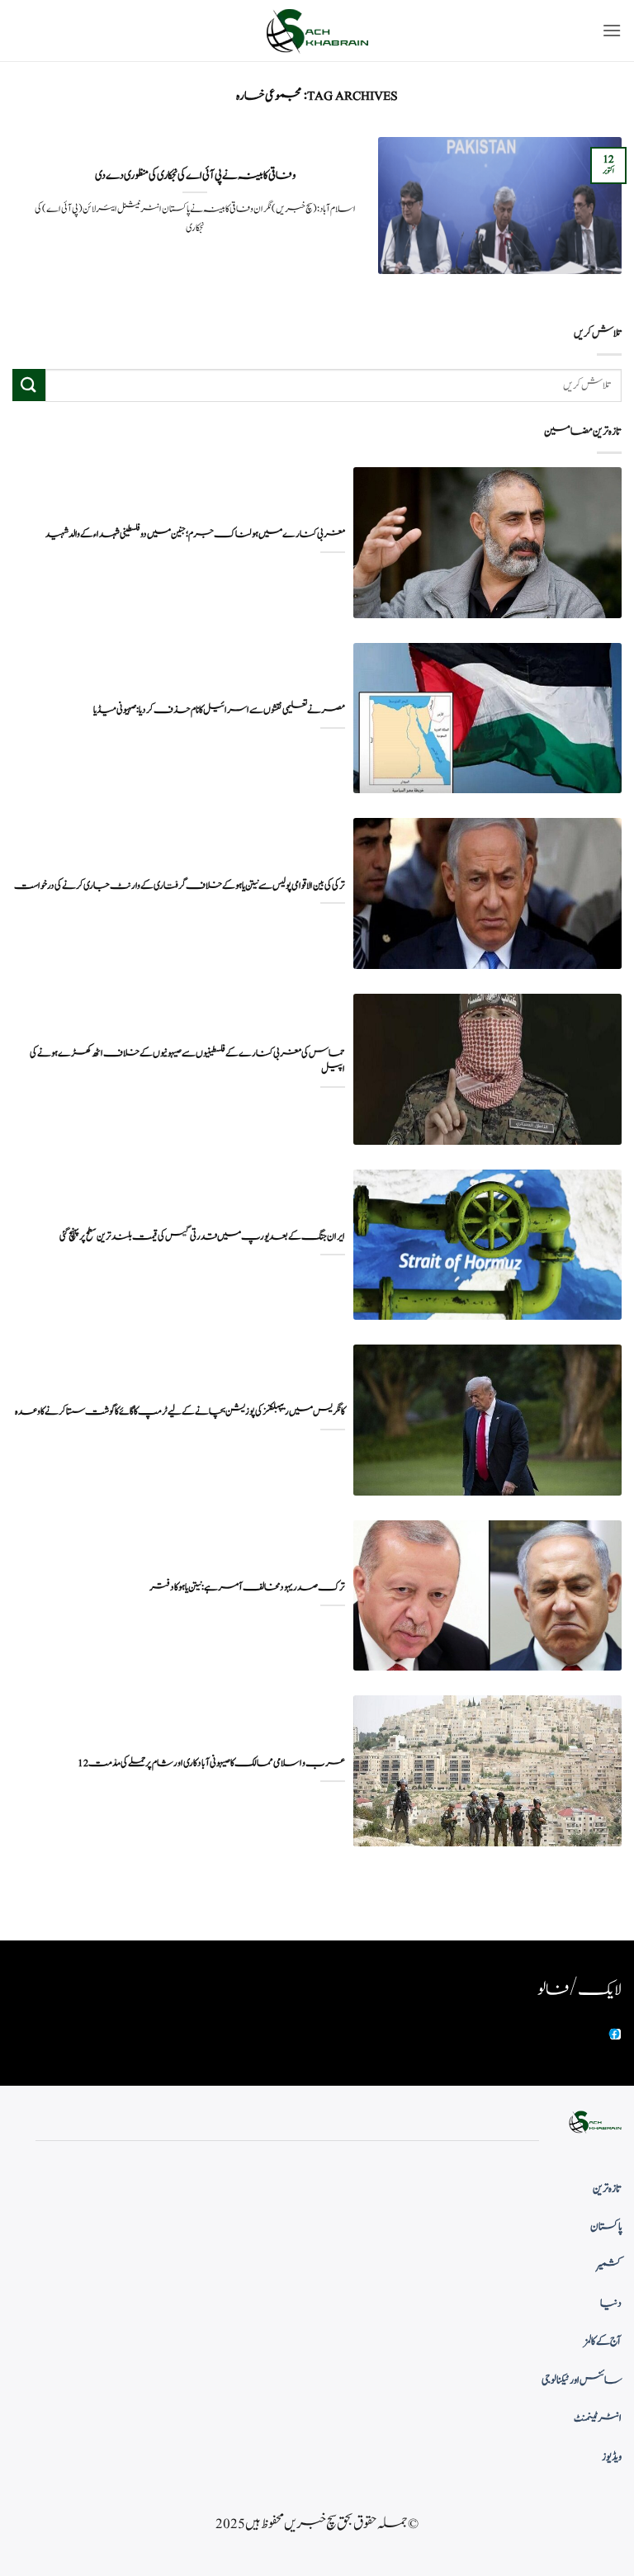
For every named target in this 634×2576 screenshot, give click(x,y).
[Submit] (29, 385)
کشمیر (609, 2266)
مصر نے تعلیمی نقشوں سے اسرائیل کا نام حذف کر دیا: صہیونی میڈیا (219, 710)
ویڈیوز (612, 2457)
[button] (612, 30)
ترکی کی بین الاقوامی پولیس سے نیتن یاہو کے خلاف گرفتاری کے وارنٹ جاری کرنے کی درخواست (180, 886)
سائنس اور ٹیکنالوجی (582, 2380)
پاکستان (606, 2227)
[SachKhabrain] (317, 31)
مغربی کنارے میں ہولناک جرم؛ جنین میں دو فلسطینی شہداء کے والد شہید (195, 534)
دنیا (611, 2304)
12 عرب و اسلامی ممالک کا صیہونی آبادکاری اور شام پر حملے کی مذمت (211, 1763)
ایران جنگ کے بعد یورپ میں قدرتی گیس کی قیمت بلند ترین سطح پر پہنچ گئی (202, 1237)
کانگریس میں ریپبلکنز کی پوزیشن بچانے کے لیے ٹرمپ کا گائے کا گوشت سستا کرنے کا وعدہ (180, 1412)
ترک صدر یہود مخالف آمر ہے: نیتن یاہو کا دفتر (247, 1588)
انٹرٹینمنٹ (598, 2418)
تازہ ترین (607, 2189)
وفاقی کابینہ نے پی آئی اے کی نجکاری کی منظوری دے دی (195, 176)
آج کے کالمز (603, 2342)
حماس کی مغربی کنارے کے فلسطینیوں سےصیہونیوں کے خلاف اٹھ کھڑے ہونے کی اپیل (187, 1061)
